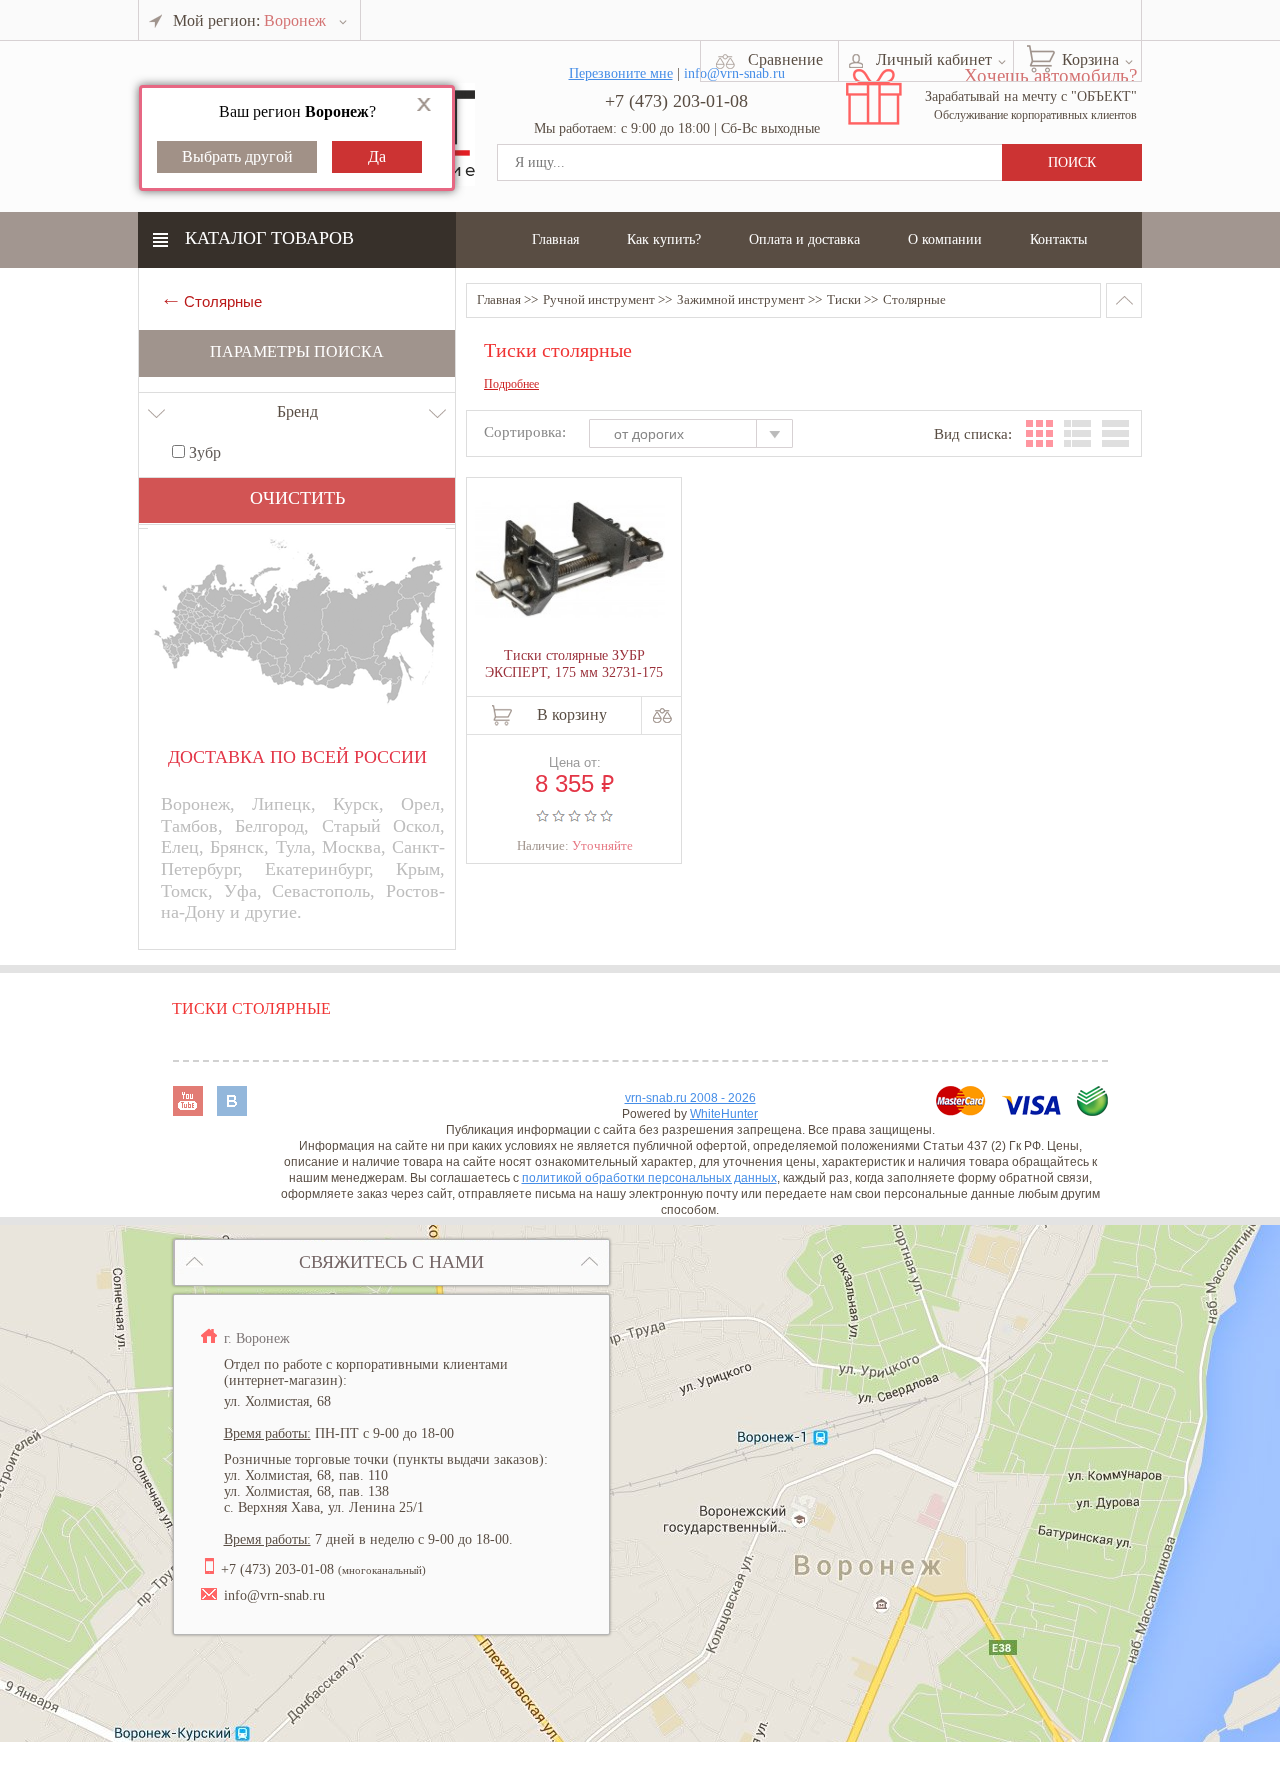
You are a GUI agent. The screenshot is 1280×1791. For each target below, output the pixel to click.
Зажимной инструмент (741, 299)
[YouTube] (190, 1110)
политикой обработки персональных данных (649, 1178)
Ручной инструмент (599, 299)
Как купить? (664, 239)
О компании (945, 239)
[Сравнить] (662, 715)
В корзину (572, 714)
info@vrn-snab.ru (274, 1595)
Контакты (1058, 239)
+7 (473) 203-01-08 (676, 101)
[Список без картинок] (1115, 433)
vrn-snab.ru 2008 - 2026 (690, 1098)
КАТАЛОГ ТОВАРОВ (269, 238)
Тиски (844, 299)
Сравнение (785, 59)
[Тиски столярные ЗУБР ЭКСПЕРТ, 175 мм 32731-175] (570, 561)
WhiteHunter (724, 1114)
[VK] (232, 1110)
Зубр (203, 452)
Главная (555, 239)
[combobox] (700, 436)
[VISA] (1033, 1110)
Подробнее (511, 384)
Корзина (1090, 59)
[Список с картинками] (1077, 433)
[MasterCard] (963, 1110)
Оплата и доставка (804, 239)
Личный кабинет (934, 59)
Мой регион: (249, 20)
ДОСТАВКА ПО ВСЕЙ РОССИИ (297, 757)
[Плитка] (1039, 433)
